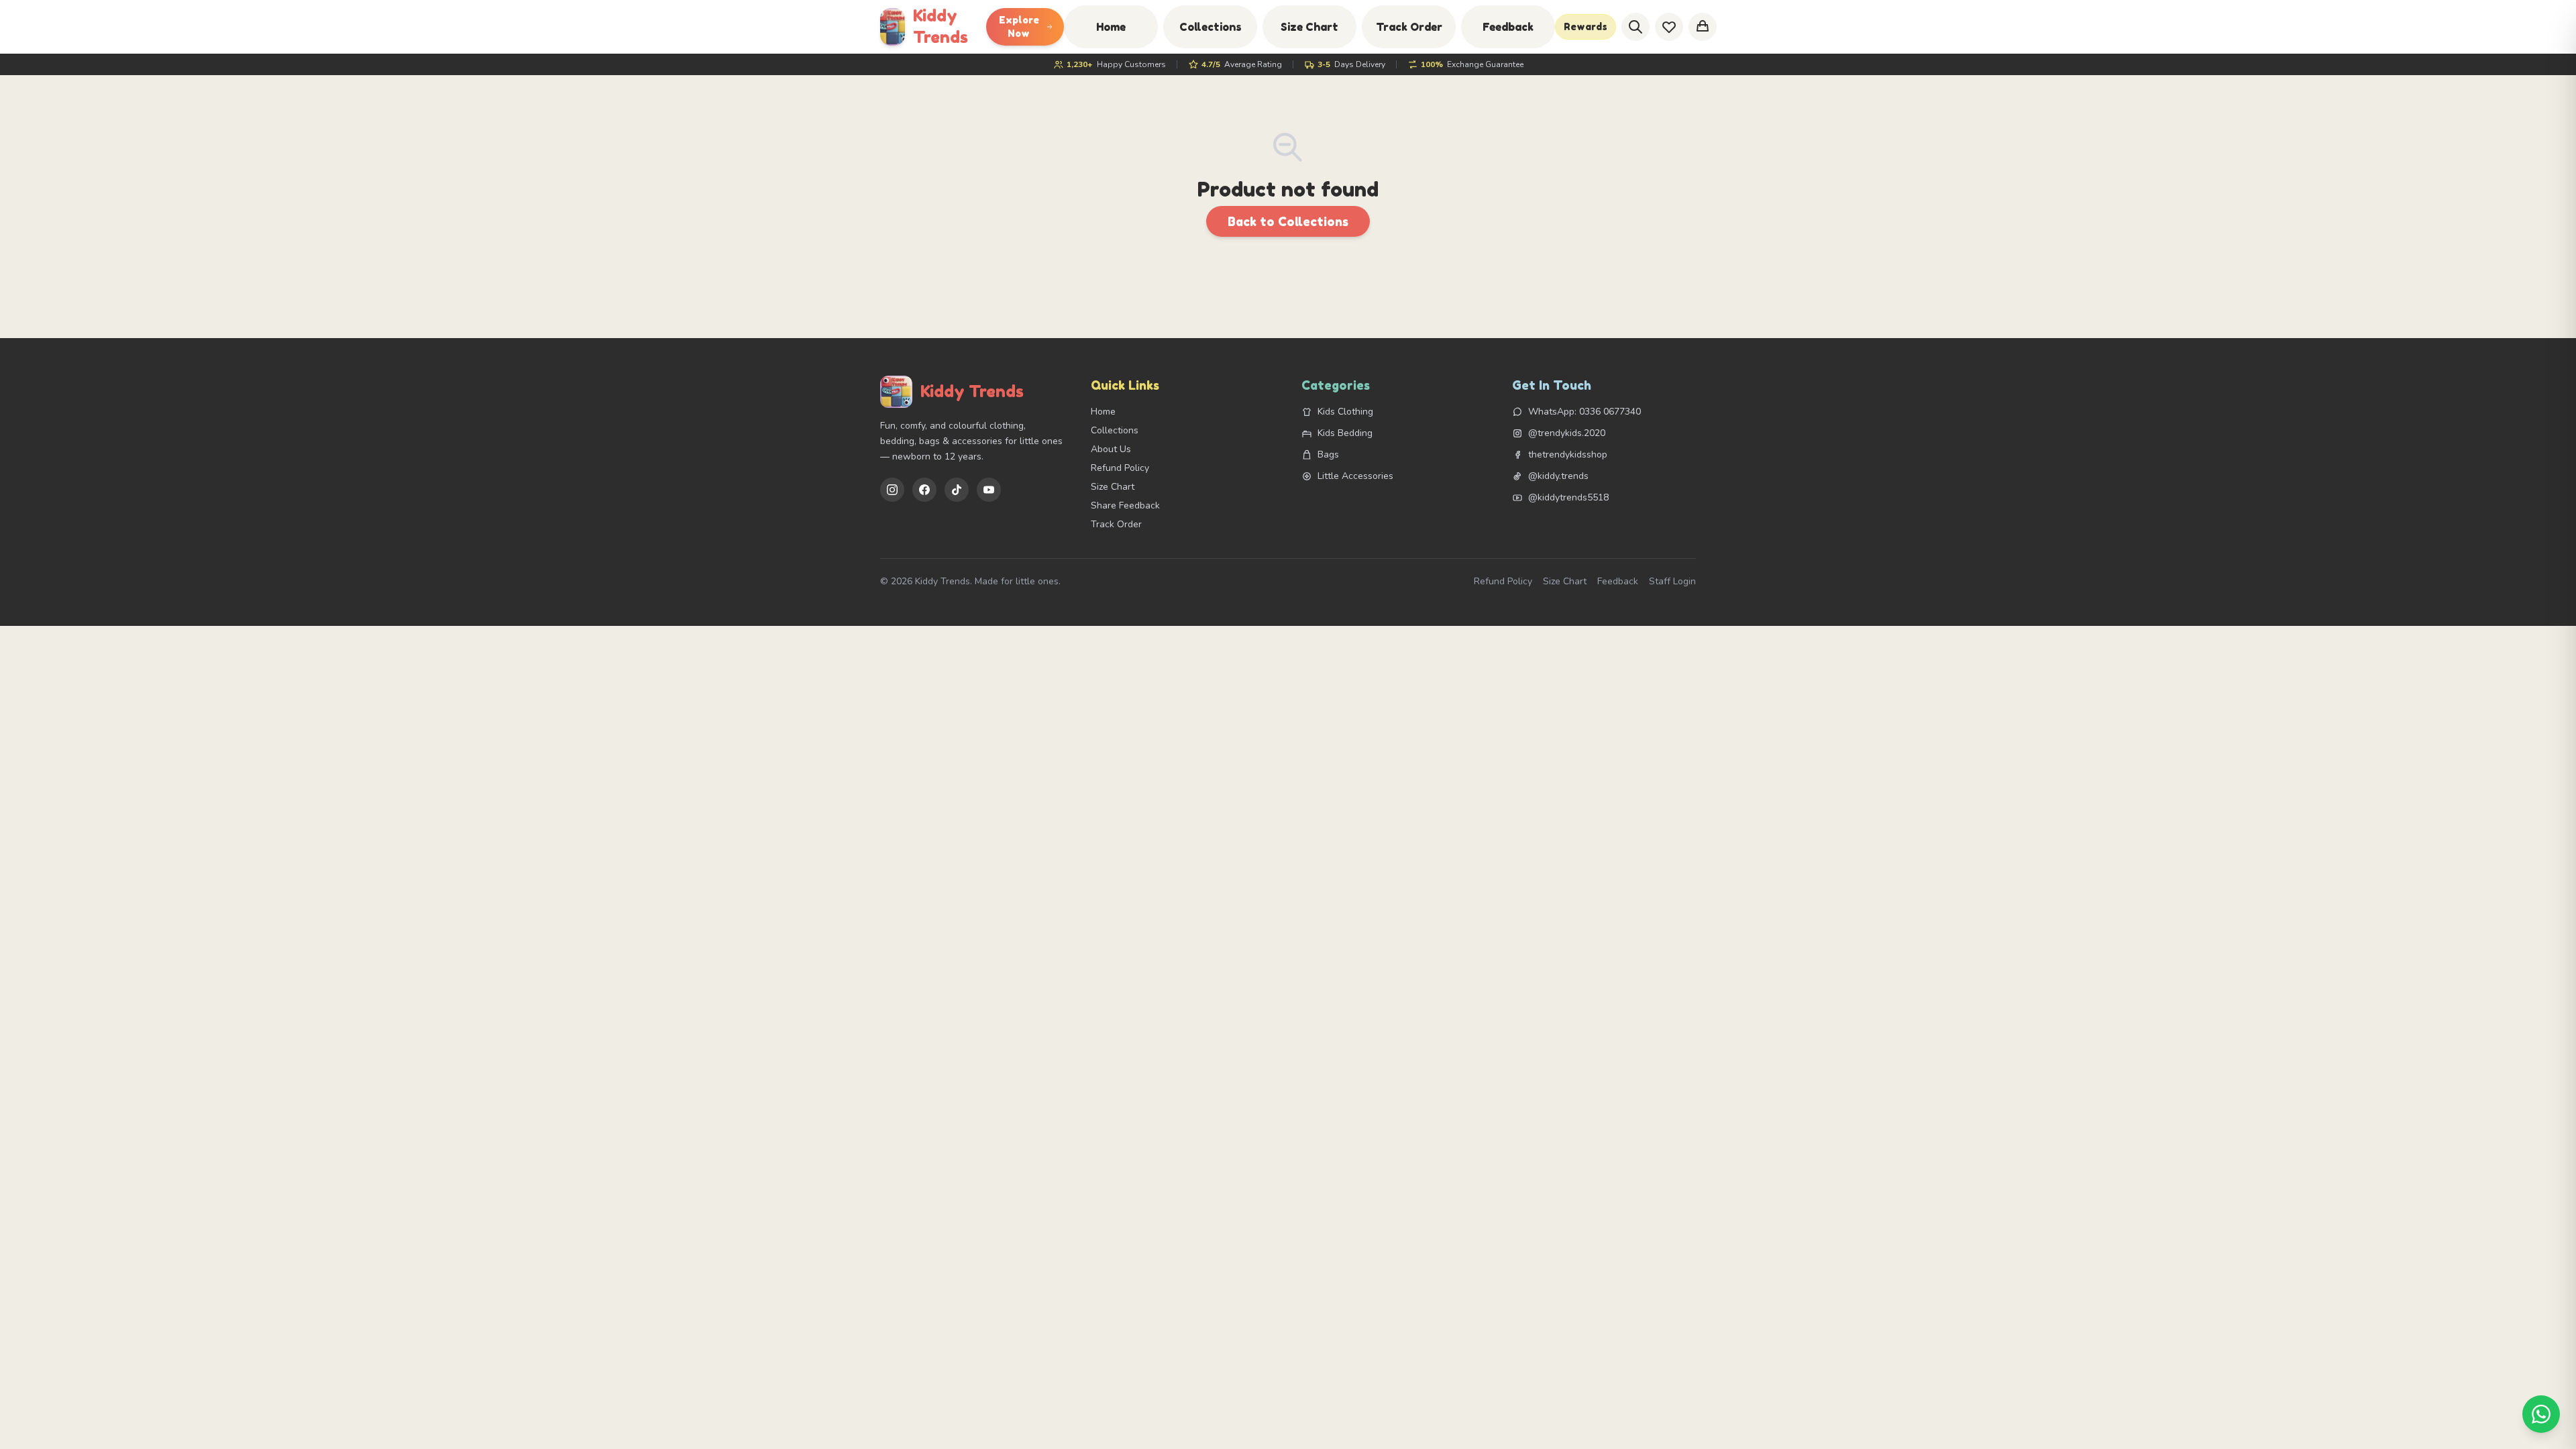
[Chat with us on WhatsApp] (2541, 1414)
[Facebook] (924, 490)
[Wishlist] (1669, 27)
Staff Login (1672, 581)
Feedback (1508, 27)
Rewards (1586, 26)
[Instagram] (892, 490)
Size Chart (1309, 27)
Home (1111, 27)
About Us (1111, 449)
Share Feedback (1125, 505)
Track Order (1409, 27)
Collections (1211, 27)
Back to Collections (1288, 221)
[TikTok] (957, 490)
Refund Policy (1120, 468)
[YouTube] (989, 490)
